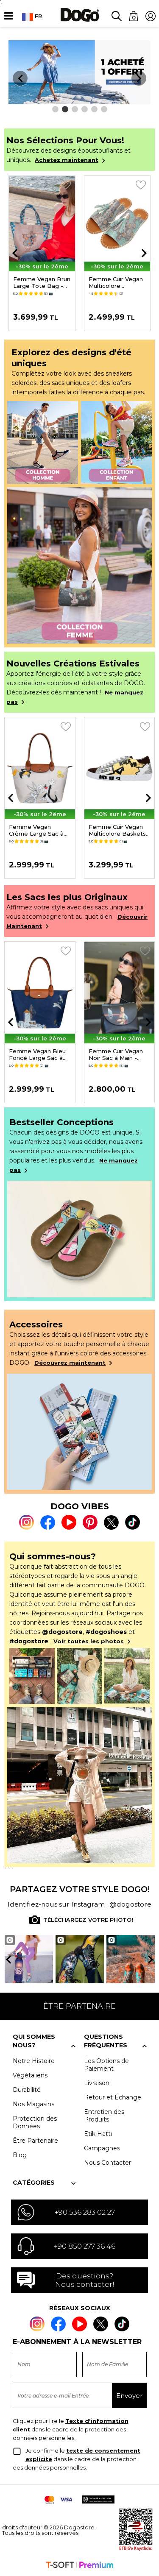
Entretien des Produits (104, 2116)
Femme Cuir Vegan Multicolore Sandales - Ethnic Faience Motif (116, 282)
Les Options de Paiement (106, 2065)
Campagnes (102, 2148)
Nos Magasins (33, 2104)
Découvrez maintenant (70, 1363)
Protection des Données (35, 2122)
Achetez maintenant (67, 160)
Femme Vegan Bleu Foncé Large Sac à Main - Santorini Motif (39, 1054)
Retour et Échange (113, 2097)
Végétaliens (30, 2075)
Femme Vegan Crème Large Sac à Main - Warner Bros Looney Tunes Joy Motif (36, 830)
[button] (55, 109)
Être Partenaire (35, 2141)
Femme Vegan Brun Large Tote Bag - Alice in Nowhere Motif (42, 282)
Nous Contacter (107, 2163)
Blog (20, 2155)
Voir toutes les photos (89, 1641)
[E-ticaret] (80, 2566)
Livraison (97, 2083)
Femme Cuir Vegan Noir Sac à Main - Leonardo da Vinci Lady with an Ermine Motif (117, 1054)
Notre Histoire (34, 2061)
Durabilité (27, 2090)
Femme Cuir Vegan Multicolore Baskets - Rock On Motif (119, 830)
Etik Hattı (98, 2134)
